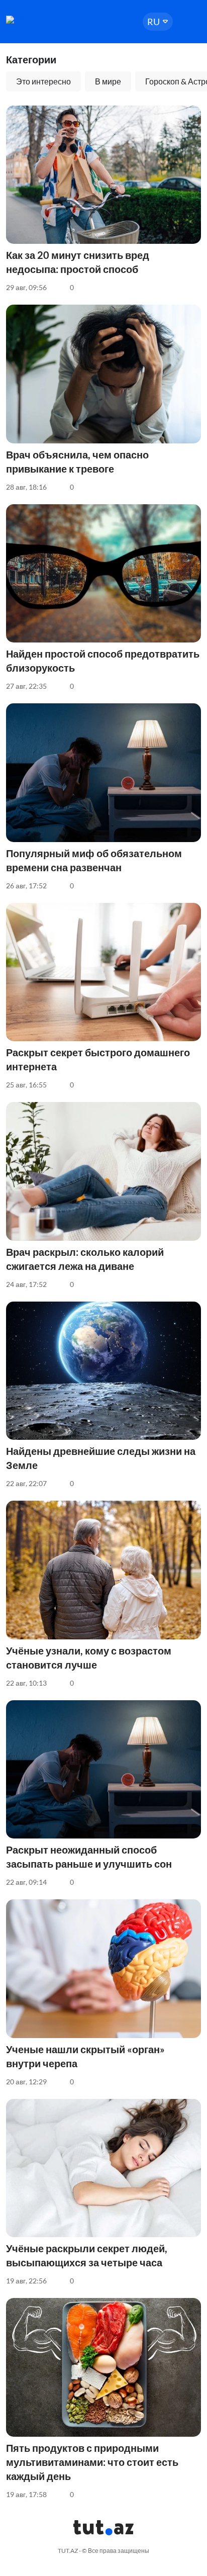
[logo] (36, 20)
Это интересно (43, 81)
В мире (108, 81)
